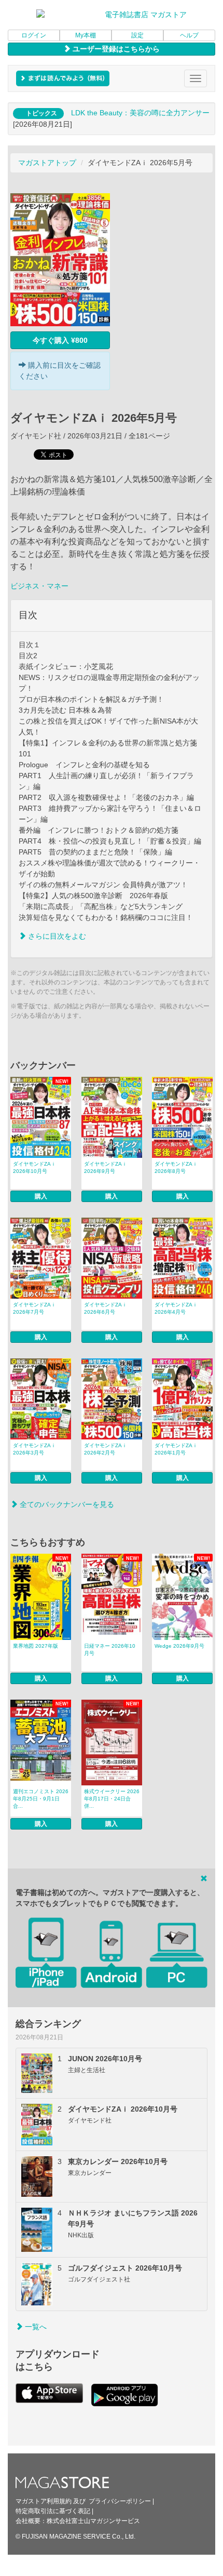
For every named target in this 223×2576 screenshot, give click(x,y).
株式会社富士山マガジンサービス (93, 2521)
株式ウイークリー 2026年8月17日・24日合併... (112, 1799)
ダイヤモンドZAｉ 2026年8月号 (176, 1167)
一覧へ (35, 2327)
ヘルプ (189, 35)
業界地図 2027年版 (36, 1646)
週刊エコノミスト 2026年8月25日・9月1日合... (41, 1799)
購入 (41, 1196)
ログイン (34, 35)
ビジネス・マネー (39, 586)
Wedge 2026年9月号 (179, 1646)
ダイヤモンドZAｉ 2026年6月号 (106, 1308)
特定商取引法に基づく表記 (53, 2511)
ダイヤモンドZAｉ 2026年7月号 (34, 1308)
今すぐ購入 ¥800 (60, 340)
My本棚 (86, 35)
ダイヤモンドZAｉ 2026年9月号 (106, 1167)
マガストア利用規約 (44, 2501)
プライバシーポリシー (120, 2501)
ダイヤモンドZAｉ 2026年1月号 (176, 1449)
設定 (137, 35)
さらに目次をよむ (56, 936)
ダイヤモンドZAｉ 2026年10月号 (34, 1167)
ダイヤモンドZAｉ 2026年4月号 (176, 1308)
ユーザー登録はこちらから (115, 49)
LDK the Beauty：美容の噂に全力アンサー (140, 113)
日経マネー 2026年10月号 (110, 1650)
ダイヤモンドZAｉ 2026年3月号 (34, 1449)
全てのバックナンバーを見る (66, 1504)
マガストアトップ (47, 163)
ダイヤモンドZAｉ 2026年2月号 (106, 1449)
